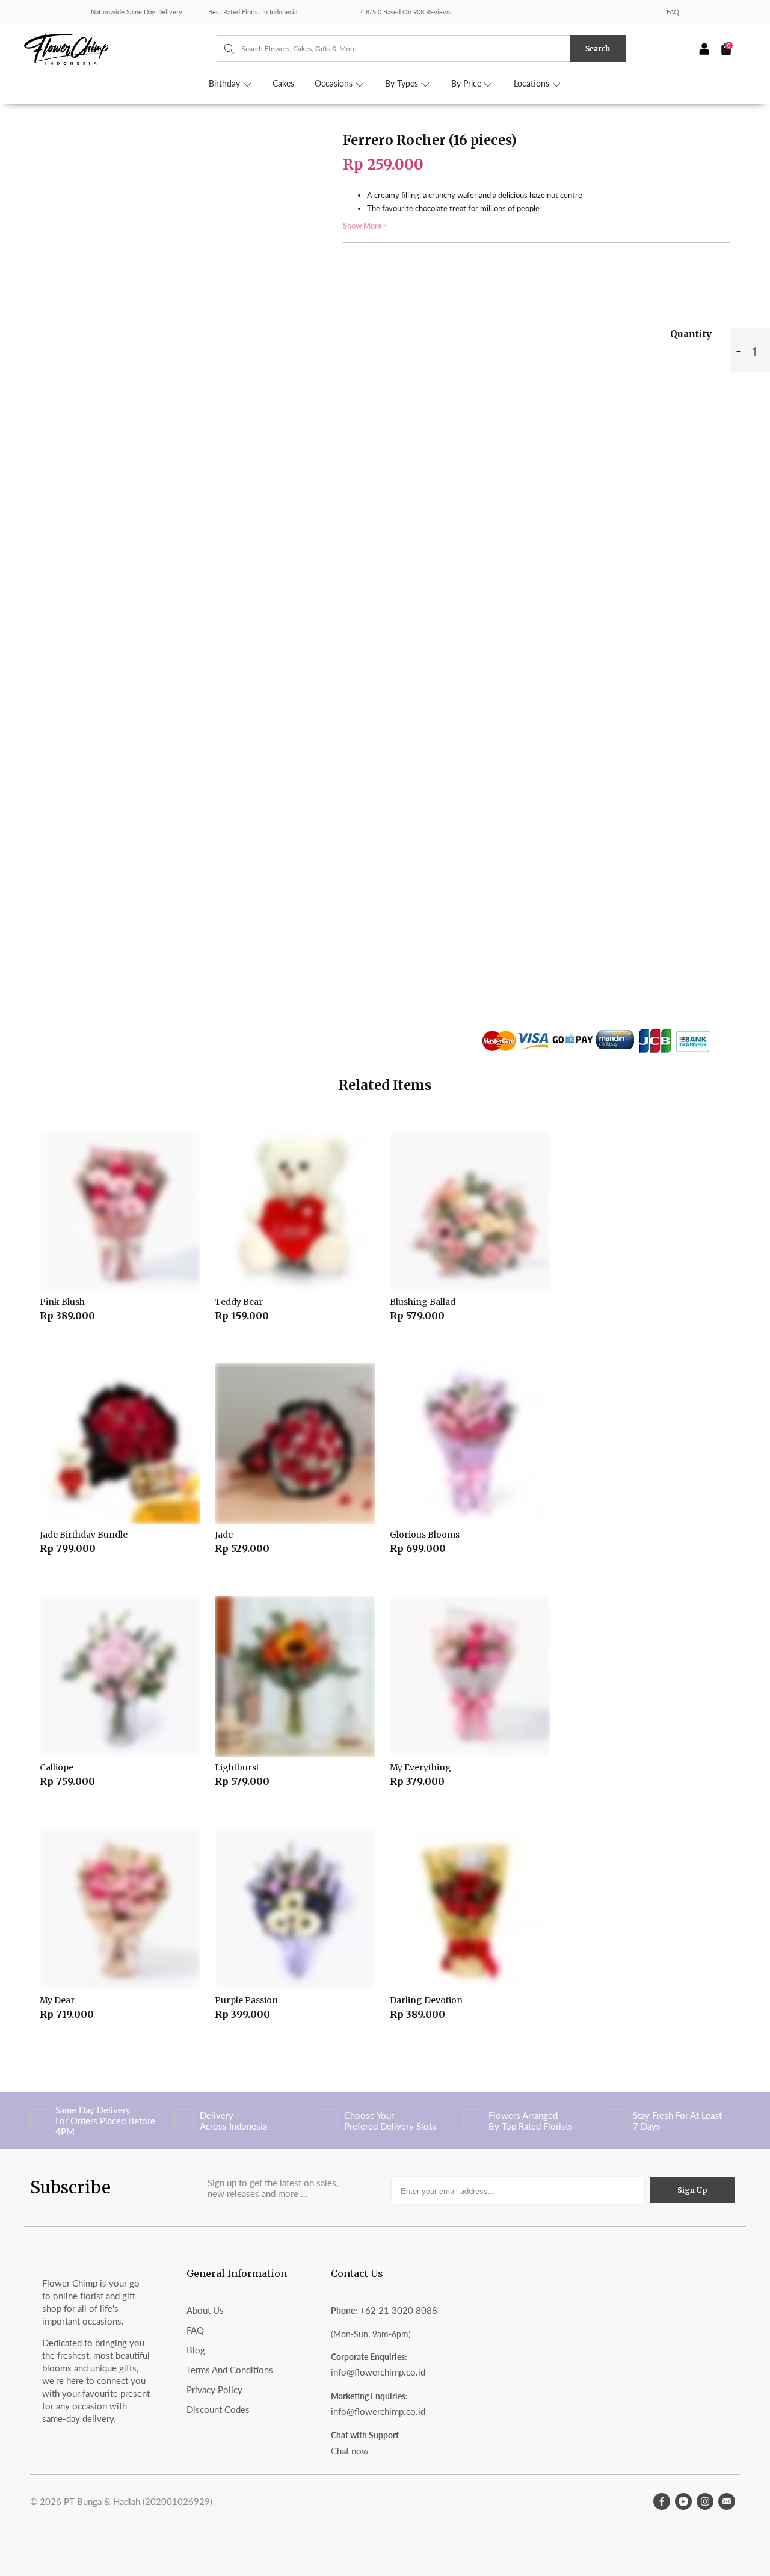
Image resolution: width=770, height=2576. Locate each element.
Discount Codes (218, 2409)
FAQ (673, 12)
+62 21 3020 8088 (399, 2310)
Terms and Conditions (230, 2370)
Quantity (691, 334)
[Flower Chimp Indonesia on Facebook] (662, 2501)
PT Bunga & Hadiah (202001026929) (138, 2501)
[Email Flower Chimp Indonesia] (727, 2501)
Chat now (350, 2451)
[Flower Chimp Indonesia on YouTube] (683, 2501)
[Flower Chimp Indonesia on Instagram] (705, 2501)
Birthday (226, 84)
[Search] (223, 49)
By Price (467, 84)
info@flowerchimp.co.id (378, 2372)
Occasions (335, 84)
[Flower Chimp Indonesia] (120, 48)
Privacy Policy (214, 2390)
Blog (196, 2350)
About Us (205, 2310)
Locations (533, 84)
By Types (403, 84)
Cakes (283, 84)
